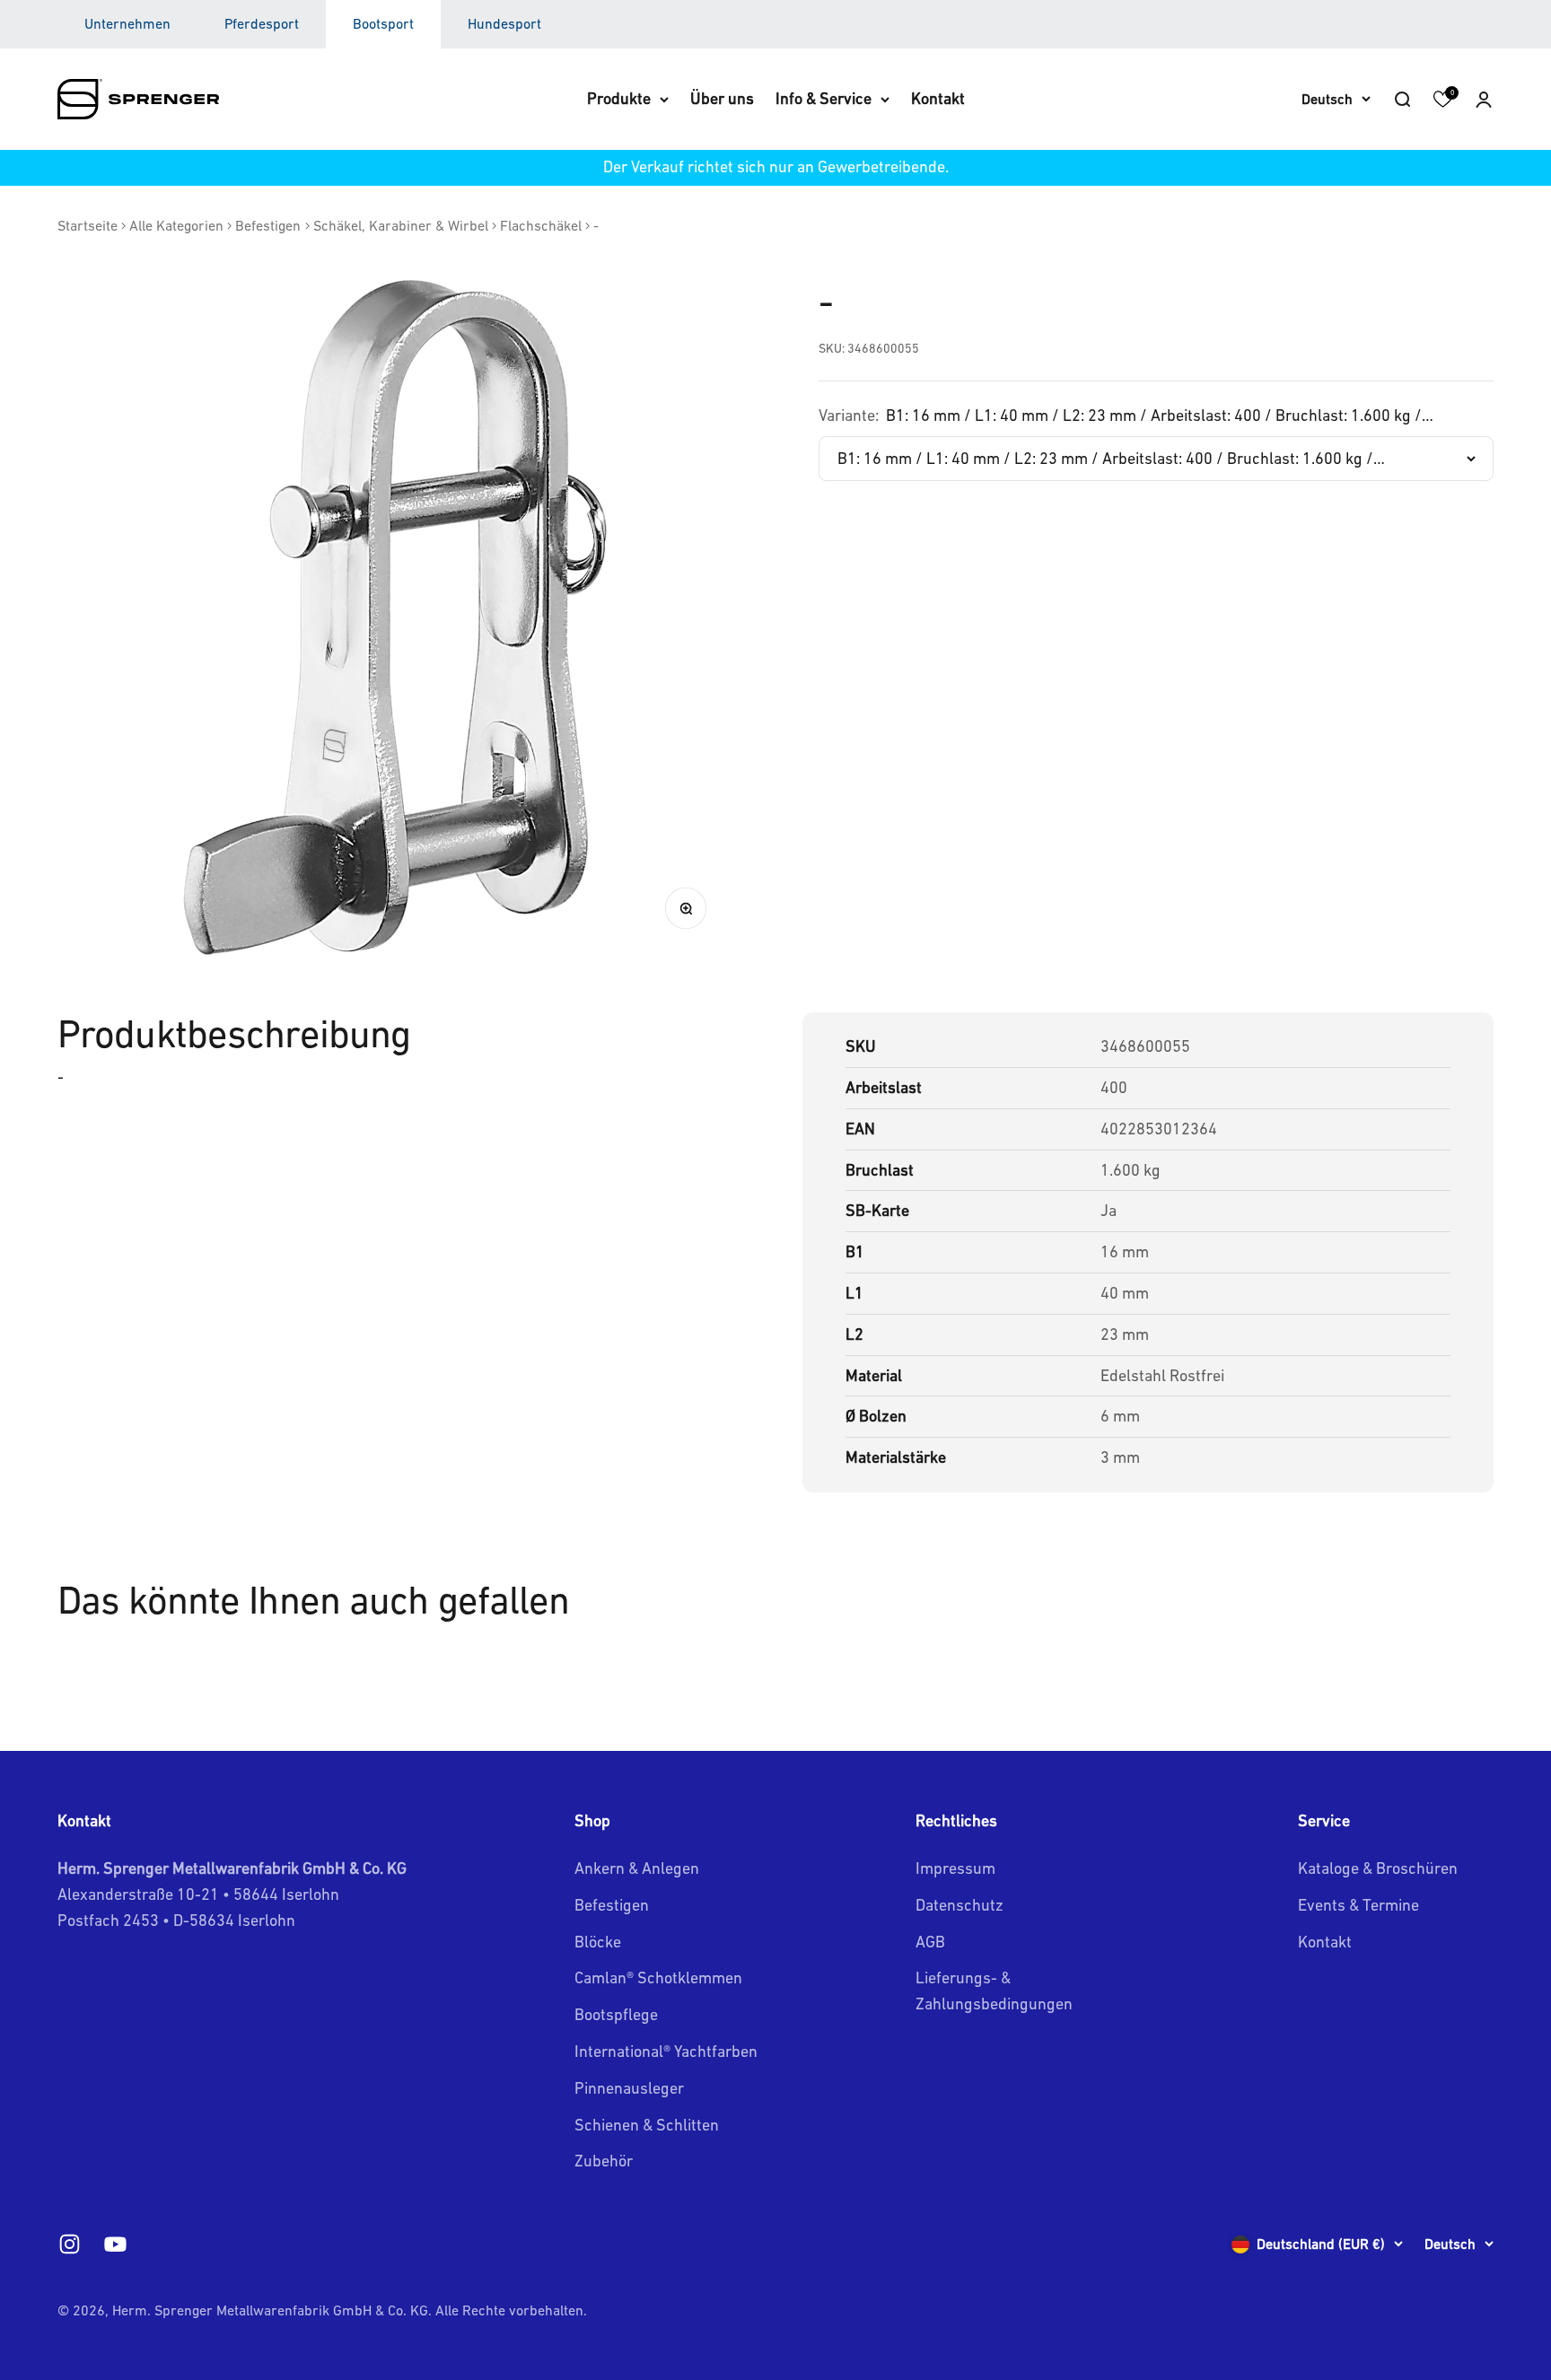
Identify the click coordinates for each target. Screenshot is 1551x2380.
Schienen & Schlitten (647, 2125)
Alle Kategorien (176, 225)
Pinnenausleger (629, 2088)
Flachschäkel (541, 225)
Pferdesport (262, 23)
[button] (1484, 99)
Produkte (619, 98)
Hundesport (504, 23)
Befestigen (268, 225)
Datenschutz (960, 1905)
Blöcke (598, 1942)
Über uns (722, 98)
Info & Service (824, 98)
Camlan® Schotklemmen (658, 1977)
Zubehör (604, 2161)
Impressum (955, 1868)
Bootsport (383, 23)
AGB (930, 1942)
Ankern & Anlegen (637, 1868)
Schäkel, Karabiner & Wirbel (401, 225)
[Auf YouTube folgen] (115, 2244)
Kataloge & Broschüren (1378, 1868)
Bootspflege (616, 2014)
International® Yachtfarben (666, 2051)
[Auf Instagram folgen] (70, 2244)
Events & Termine (1358, 1905)
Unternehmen (127, 23)
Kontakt (938, 98)
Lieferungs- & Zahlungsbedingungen (994, 1991)
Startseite (88, 225)
